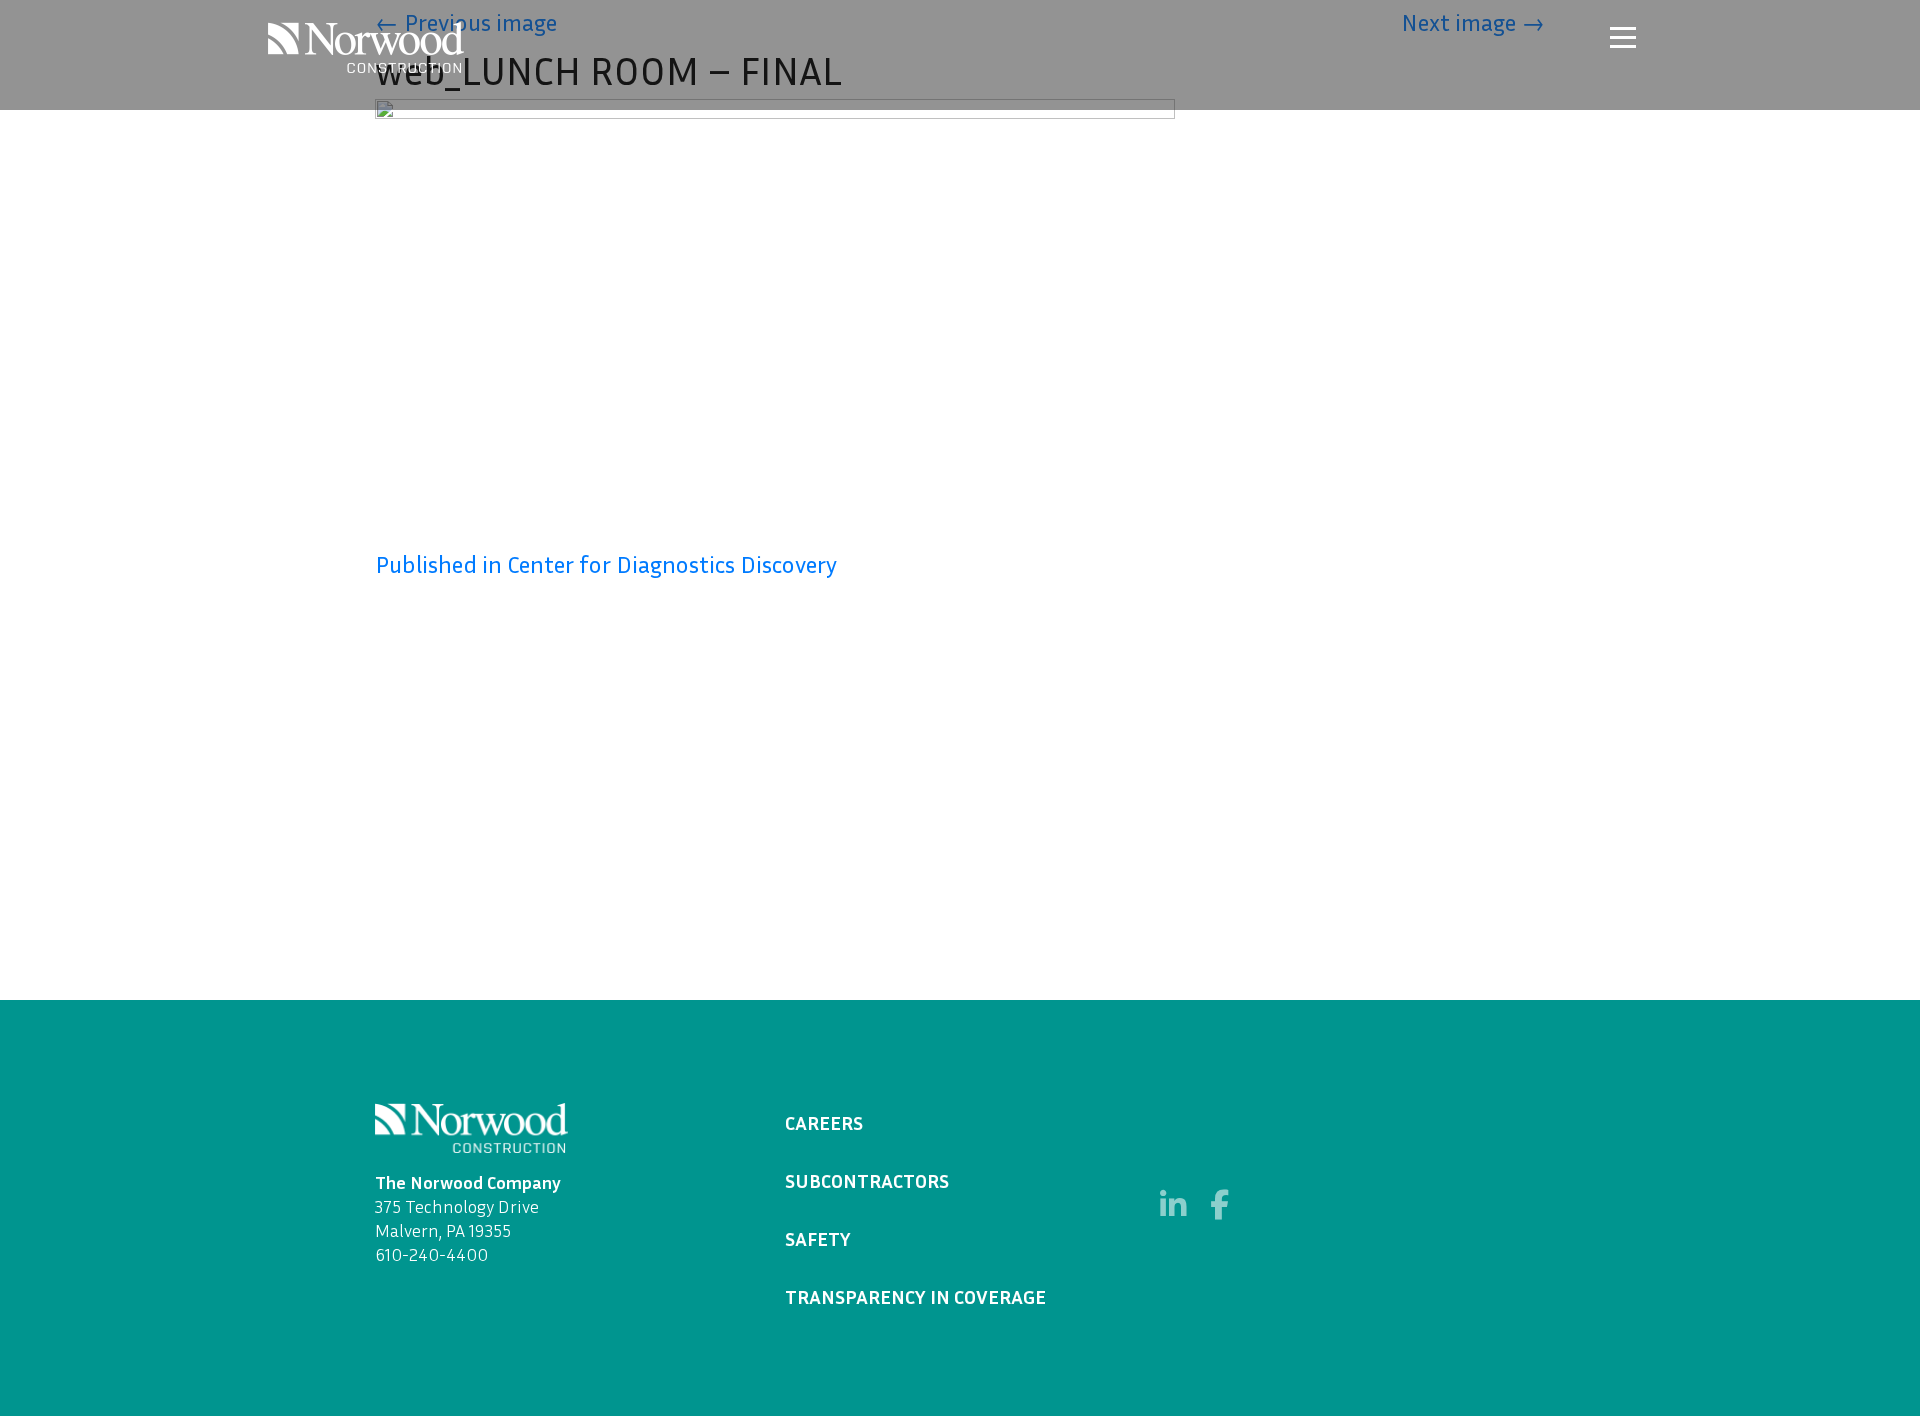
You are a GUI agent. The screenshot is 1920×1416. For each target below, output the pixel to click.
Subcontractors (867, 1180)
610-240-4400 (431, 1254)
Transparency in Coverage (915, 1296)
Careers (824, 1122)
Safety (818, 1238)
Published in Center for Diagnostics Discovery (606, 564)
